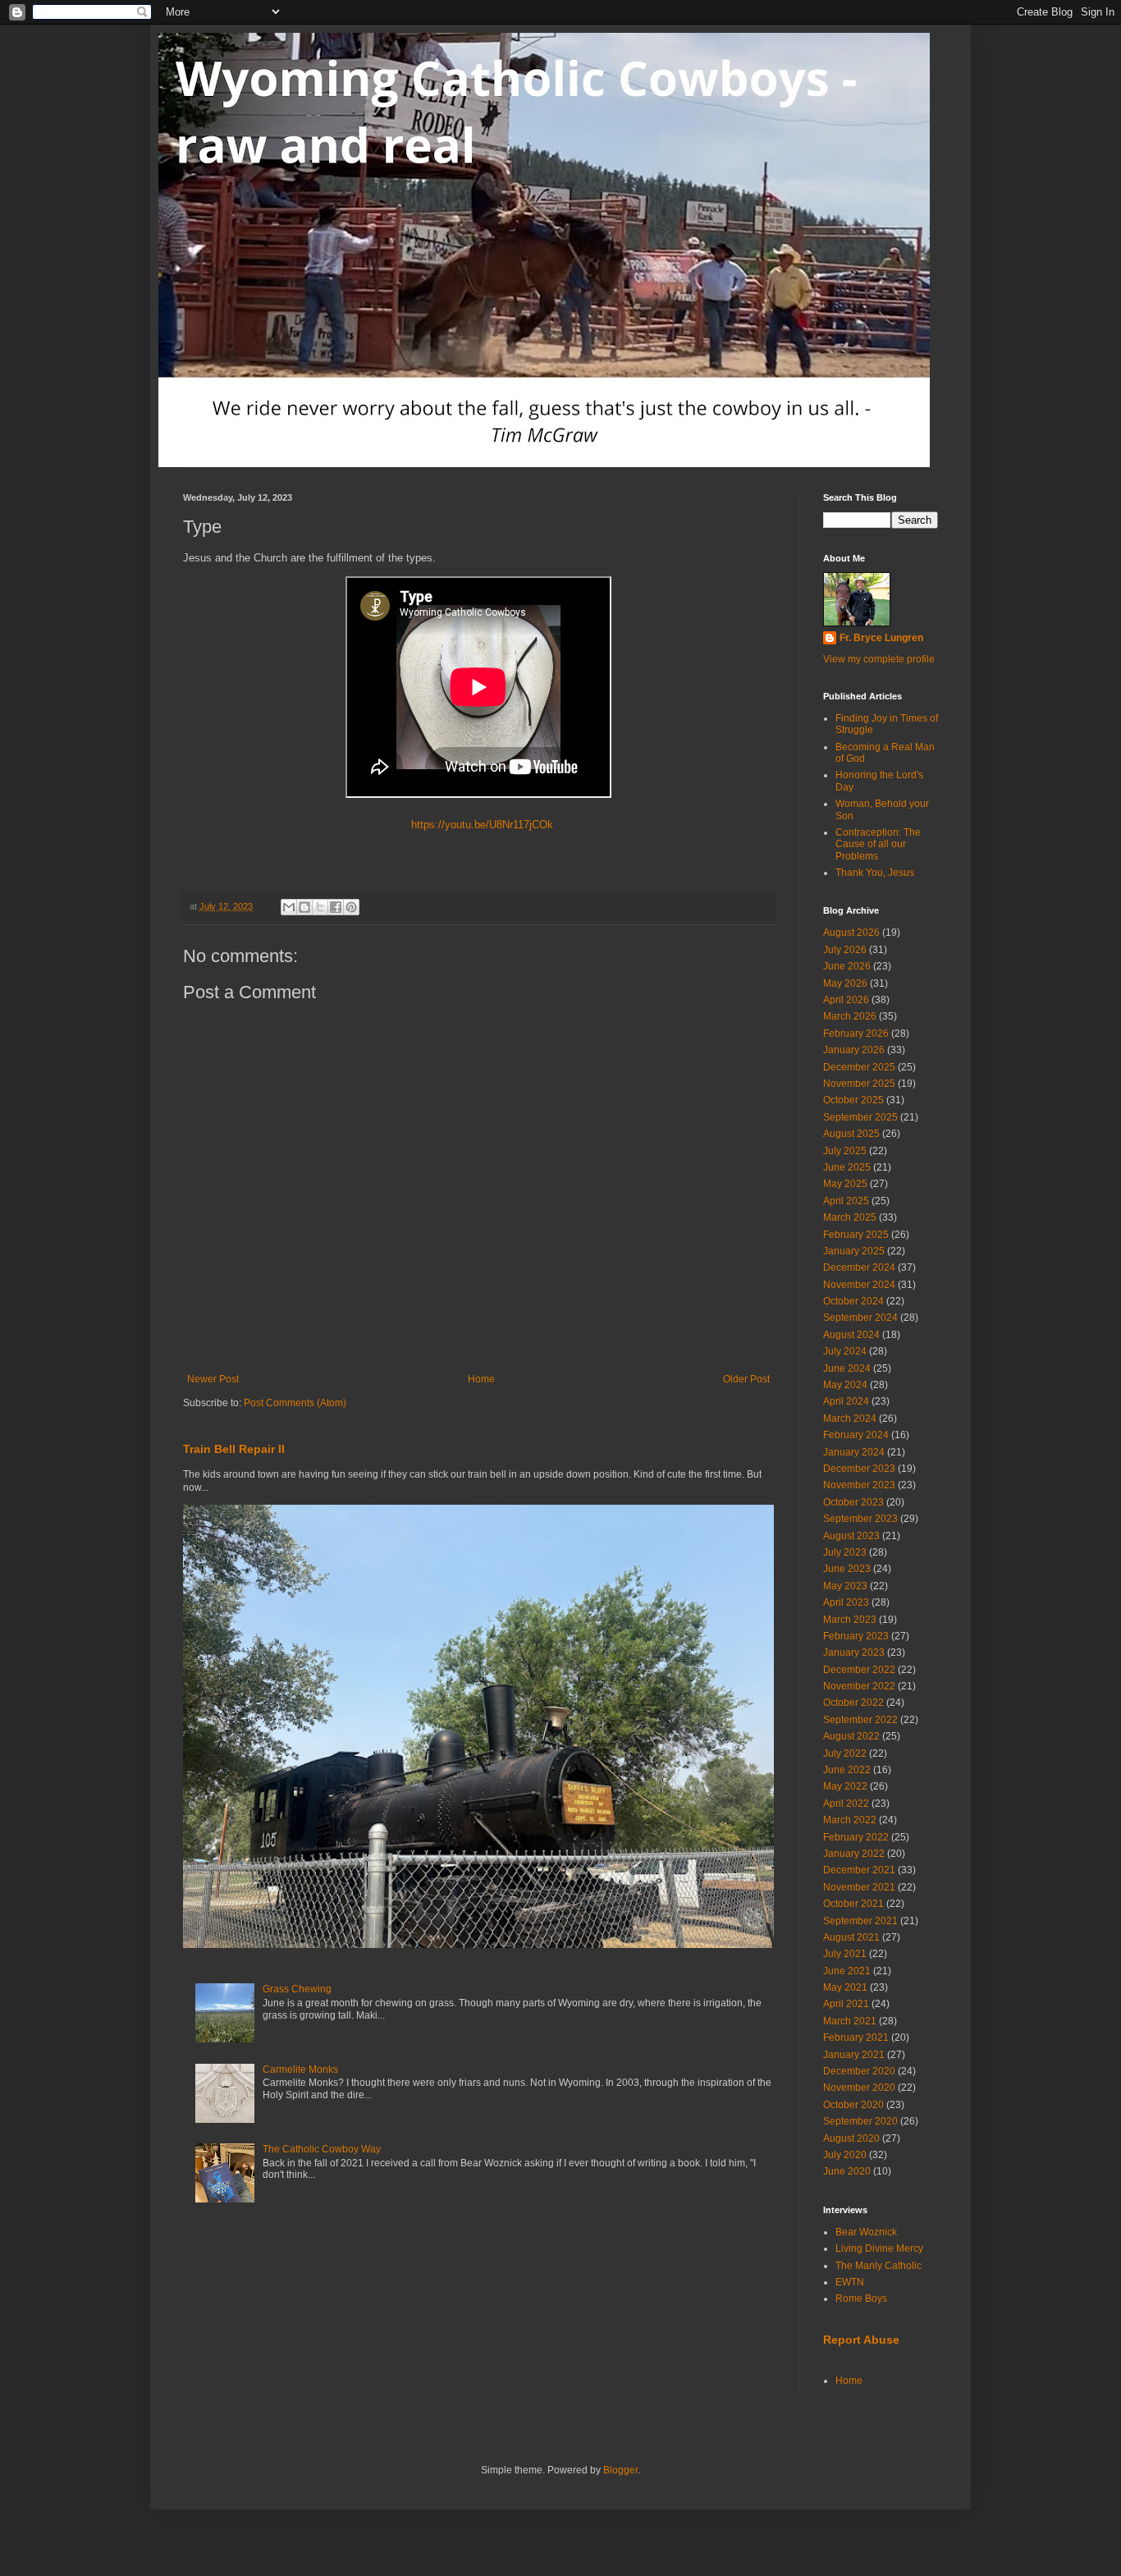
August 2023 (851, 1536)
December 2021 (859, 1870)
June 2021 (847, 1971)
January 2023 (854, 1652)
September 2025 (860, 1117)
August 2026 (851, 933)
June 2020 (847, 2171)
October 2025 (853, 1100)
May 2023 (845, 1586)
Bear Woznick (866, 2232)
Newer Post (213, 1379)
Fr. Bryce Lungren (881, 638)
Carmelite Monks (300, 2070)
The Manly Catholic (878, 2266)
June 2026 (847, 966)
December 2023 (859, 1469)
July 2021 (845, 1954)
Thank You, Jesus (875, 873)
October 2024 (853, 1301)
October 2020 (853, 2105)
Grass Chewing (297, 1989)
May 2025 (845, 1184)
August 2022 (851, 1736)
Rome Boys (861, 2299)
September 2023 (860, 1519)
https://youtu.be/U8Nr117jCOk (479, 825)
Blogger (620, 2470)
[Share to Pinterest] (351, 907)
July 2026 (845, 950)
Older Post (746, 1379)
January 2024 (854, 1452)
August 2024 (851, 1335)
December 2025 (859, 1067)
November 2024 (859, 1285)
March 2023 (850, 1620)
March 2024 (850, 1419)
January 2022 (854, 1854)
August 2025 (851, 1134)
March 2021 (850, 2021)
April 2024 (846, 1401)
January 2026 (854, 1050)
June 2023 (847, 1569)
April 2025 (846, 1201)
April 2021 (846, 2004)
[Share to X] (320, 907)
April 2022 (846, 1804)
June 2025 (847, 1167)
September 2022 (860, 1720)
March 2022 (850, 1820)
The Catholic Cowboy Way (322, 2149)
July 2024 (845, 1351)
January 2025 (854, 1251)
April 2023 (846, 1602)
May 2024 (845, 1385)
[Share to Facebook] (336, 907)
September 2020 (860, 2121)
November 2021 (859, 1887)
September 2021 (860, 1921)
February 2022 (856, 1837)
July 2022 (845, 1753)
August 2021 (851, 1937)
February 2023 (856, 1636)
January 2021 (854, 2055)
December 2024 (859, 1267)
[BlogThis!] (304, 907)
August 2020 (851, 2138)
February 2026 (856, 1034)
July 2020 (845, 2155)
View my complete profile (879, 659)
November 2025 (859, 1084)
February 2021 (856, 2037)
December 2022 (859, 1670)
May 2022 (845, 1786)
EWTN (850, 2282)
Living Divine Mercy (879, 2248)
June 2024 (847, 1368)
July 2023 (845, 1552)
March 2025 (850, 1217)
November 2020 (859, 2088)
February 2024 (856, 1435)
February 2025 (856, 1235)
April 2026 (846, 1000)
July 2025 (845, 1151)
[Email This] (289, 907)
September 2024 (860, 1318)
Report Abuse (861, 2340)
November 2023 (859, 1485)
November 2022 (859, 1686)
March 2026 (850, 1016)
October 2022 (853, 1703)
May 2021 (845, 1987)
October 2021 (853, 1904)
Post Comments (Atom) (295, 1403)
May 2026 (845, 983)
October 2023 (853, 1502)
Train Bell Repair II (234, 1449)
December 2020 (859, 2071)
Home (481, 1379)
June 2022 (847, 1770)
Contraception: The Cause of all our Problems (878, 844)
